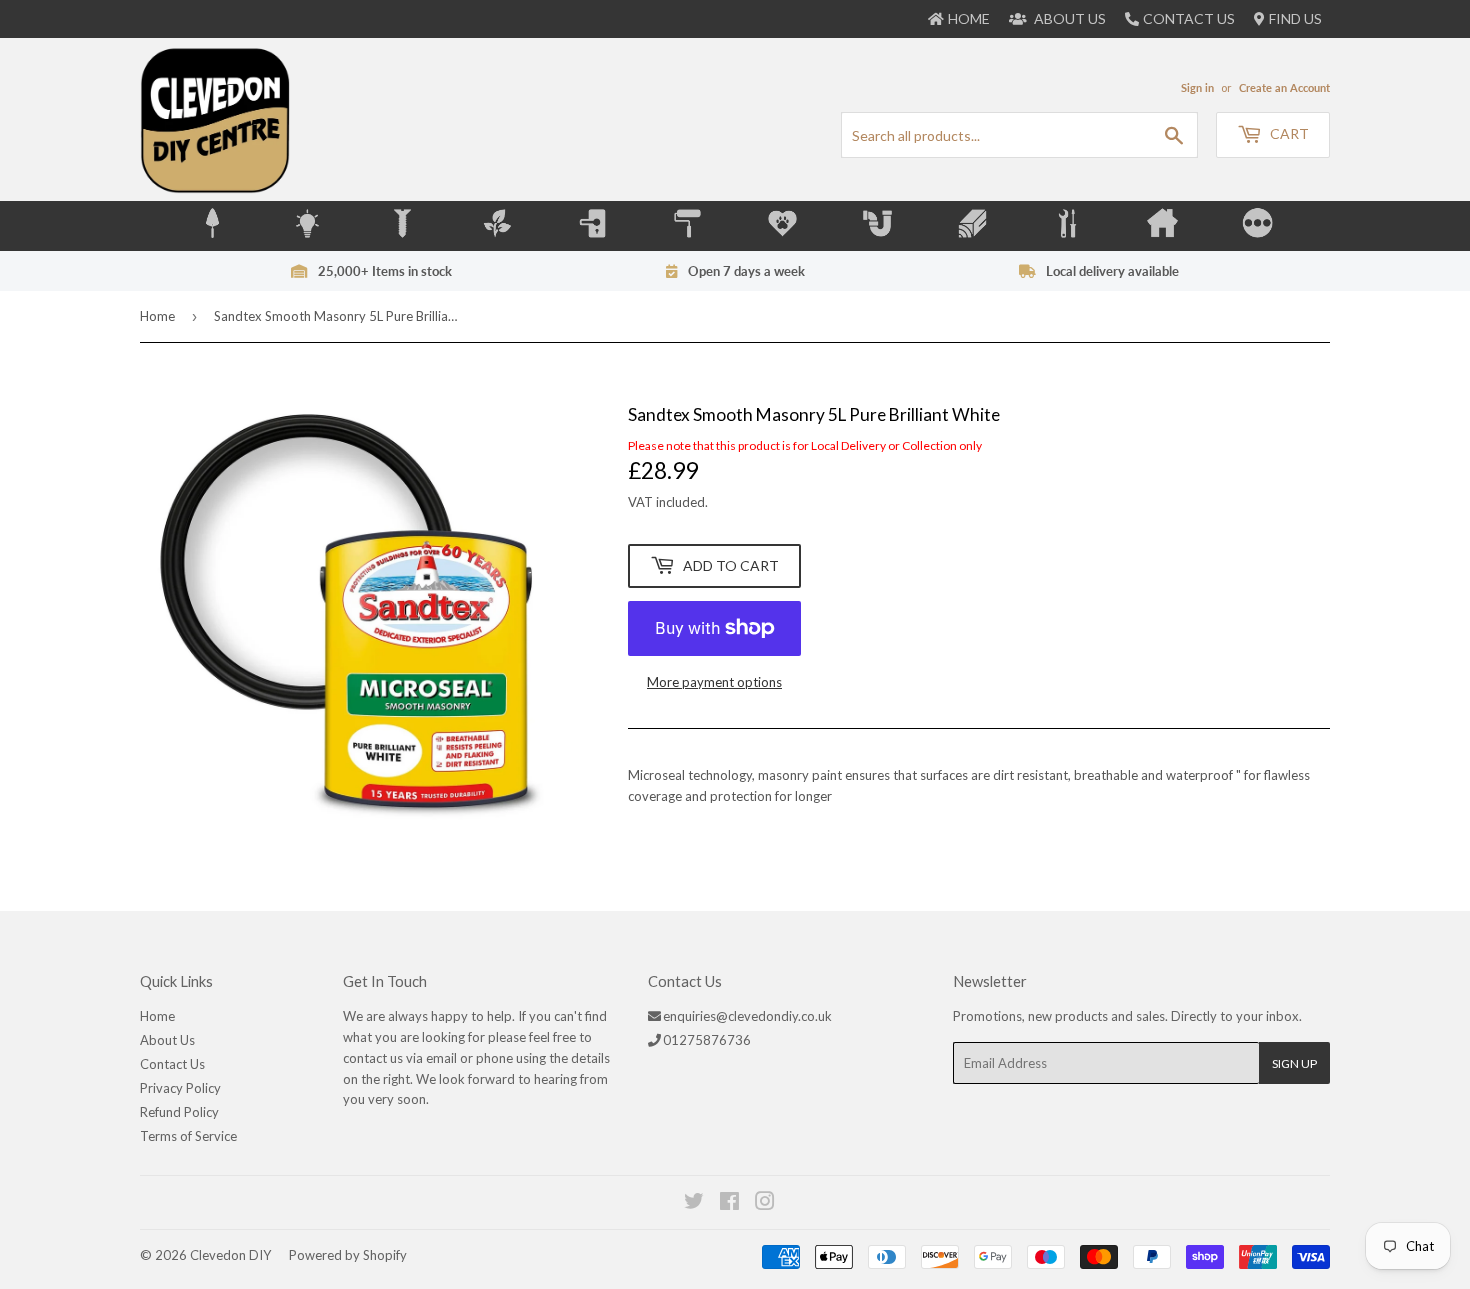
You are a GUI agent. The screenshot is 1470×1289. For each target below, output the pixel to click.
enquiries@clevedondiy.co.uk (747, 1016)
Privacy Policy (180, 1088)
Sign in (1197, 87)
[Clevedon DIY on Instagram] (766, 1204)
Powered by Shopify (348, 1255)
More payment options (714, 682)
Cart (1288, 133)
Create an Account (1284, 87)
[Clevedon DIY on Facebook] (730, 1204)
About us (1068, 18)
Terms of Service (188, 1136)
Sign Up (1294, 1063)
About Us (167, 1040)
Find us (1295, 18)
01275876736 (707, 1040)
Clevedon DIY (230, 1255)
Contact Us (1189, 18)
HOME (969, 18)
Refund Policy (179, 1112)
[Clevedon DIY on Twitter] (695, 1204)
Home (157, 316)
